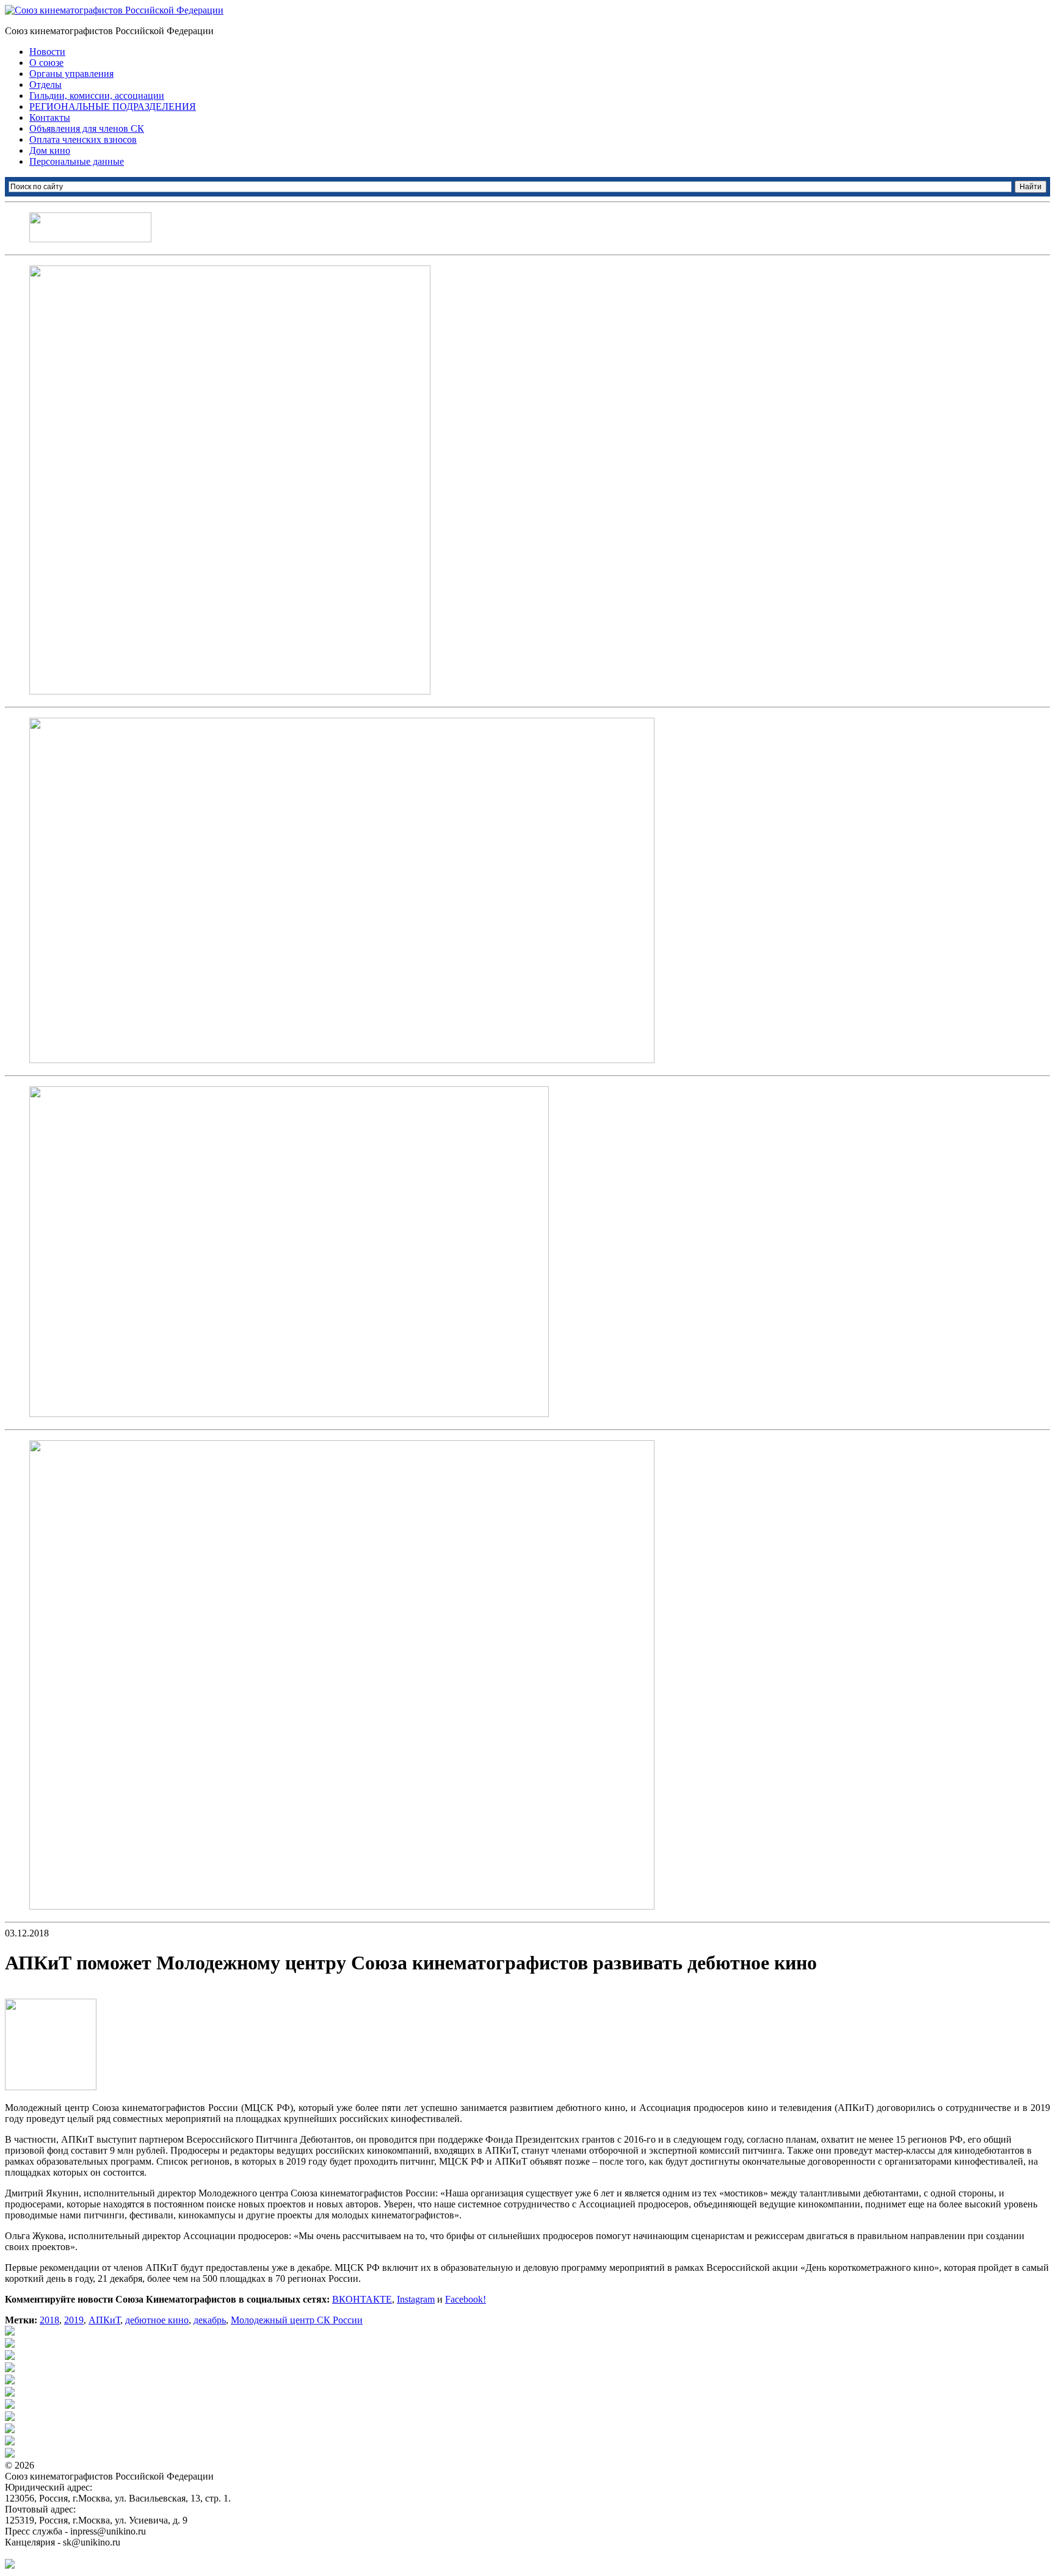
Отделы (45, 85)
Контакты (50, 117)
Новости (47, 52)
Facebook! (466, 2299)
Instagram (416, 2299)
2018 (49, 2320)
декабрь (210, 2320)
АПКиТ (104, 2320)
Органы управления (71, 74)
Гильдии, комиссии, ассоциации (97, 96)
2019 (74, 2320)
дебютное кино (157, 2320)
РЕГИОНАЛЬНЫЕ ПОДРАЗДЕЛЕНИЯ (113, 106)
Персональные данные (77, 161)
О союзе (46, 63)
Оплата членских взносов (83, 139)
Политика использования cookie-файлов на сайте (107, 2553)
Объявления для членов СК (87, 128)
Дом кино (50, 150)
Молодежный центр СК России (297, 2320)
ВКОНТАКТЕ (362, 2299)
